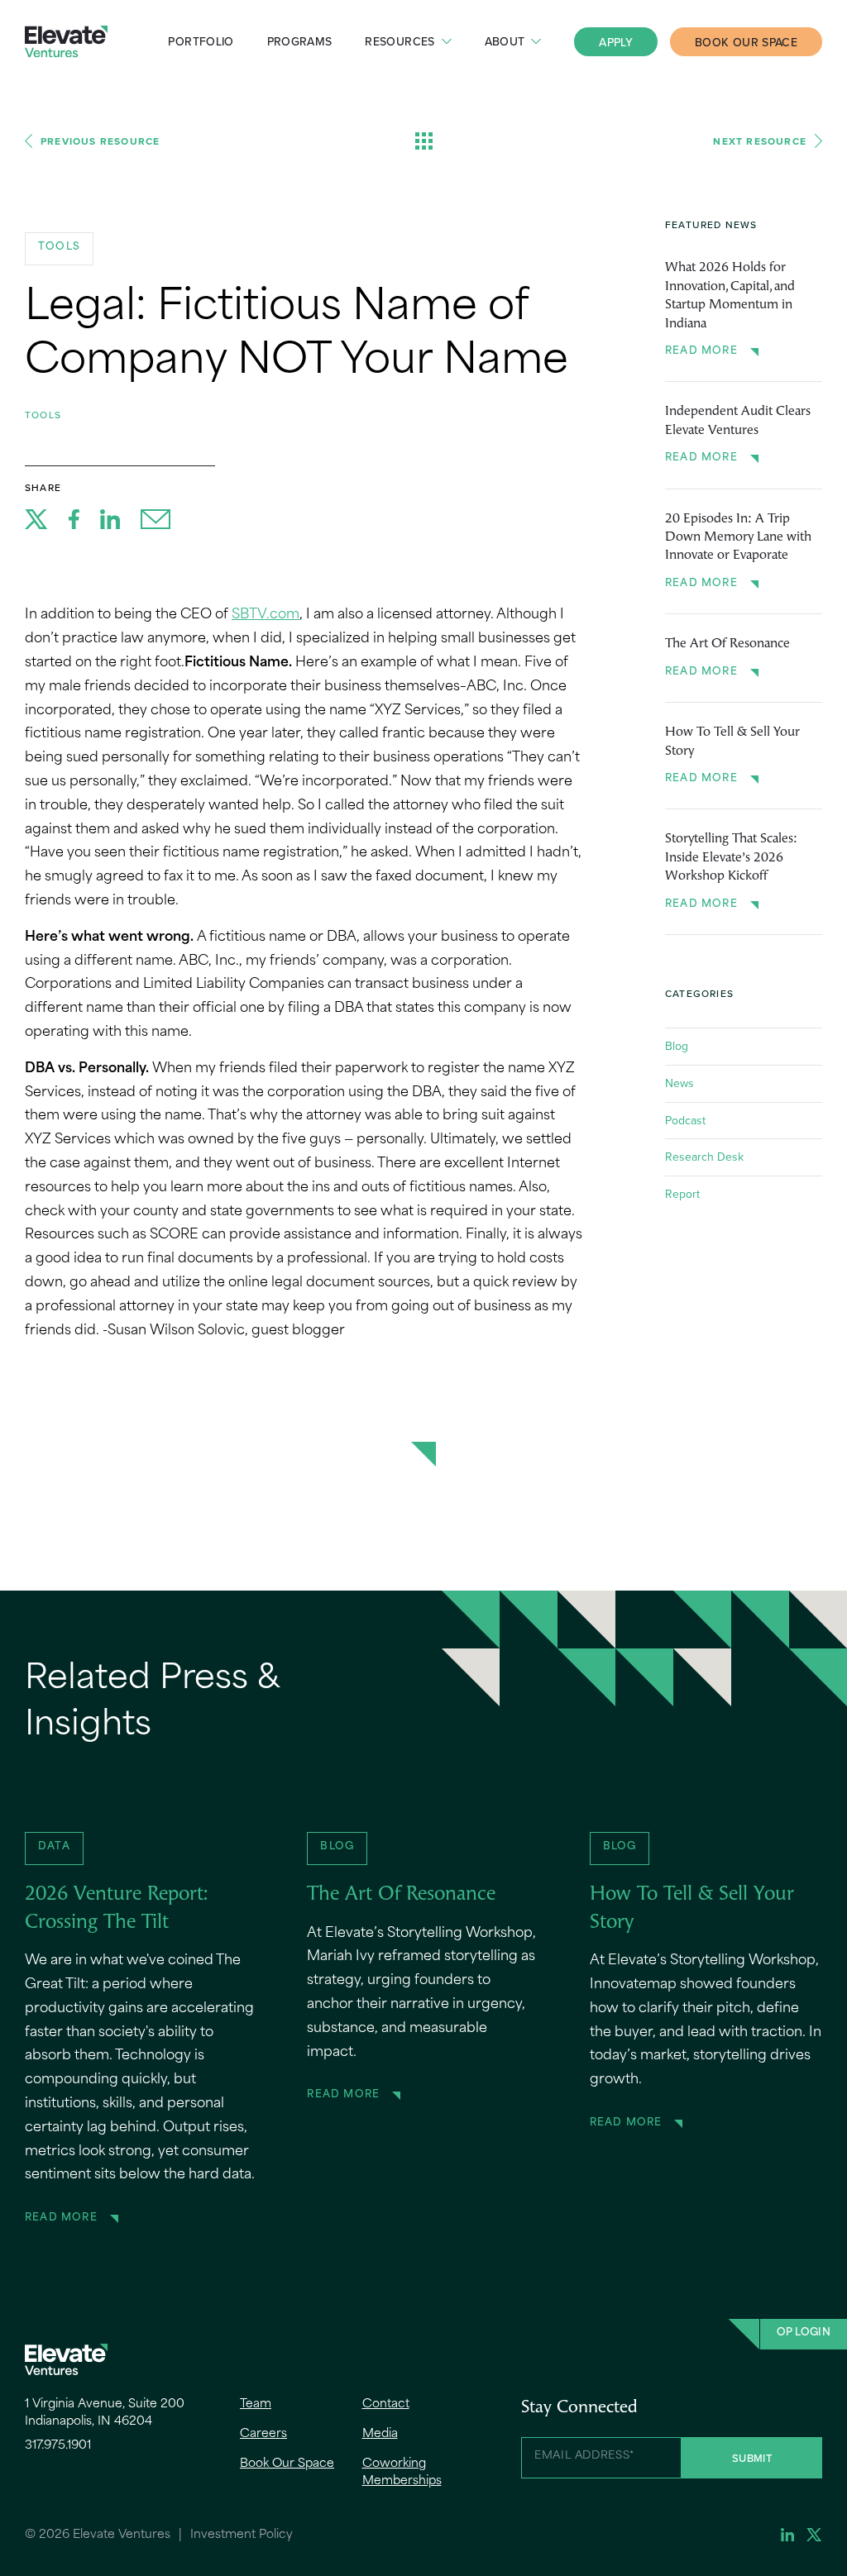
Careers (263, 2434)
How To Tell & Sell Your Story (732, 742)
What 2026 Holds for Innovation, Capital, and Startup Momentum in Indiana (730, 296)
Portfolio (201, 41)
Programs (300, 41)
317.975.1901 (58, 2446)
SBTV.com (266, 615)
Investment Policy (242, 2535)
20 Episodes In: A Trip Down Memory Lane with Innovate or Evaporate (738, 538)
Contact (386, 2404)
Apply (616, 42)
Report (682, 1194)
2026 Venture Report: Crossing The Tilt (117, 1909)
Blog (677, 1046)
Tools (43, 415)
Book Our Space (746, 42)
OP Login (804, 2333)
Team (256, 2404)
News (680, 1083)
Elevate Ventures (66, 42)
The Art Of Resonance (727, 644)
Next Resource (760, 141)
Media (380, 2434)
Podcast (685, 1120)
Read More (701, 351)
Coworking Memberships (402, 2473)
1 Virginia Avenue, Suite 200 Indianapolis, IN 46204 (105, 2413)
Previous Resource (100, 141)
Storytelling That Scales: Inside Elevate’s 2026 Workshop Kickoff (731, 858)
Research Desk (704, 1157)
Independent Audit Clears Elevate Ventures (738, 421)
